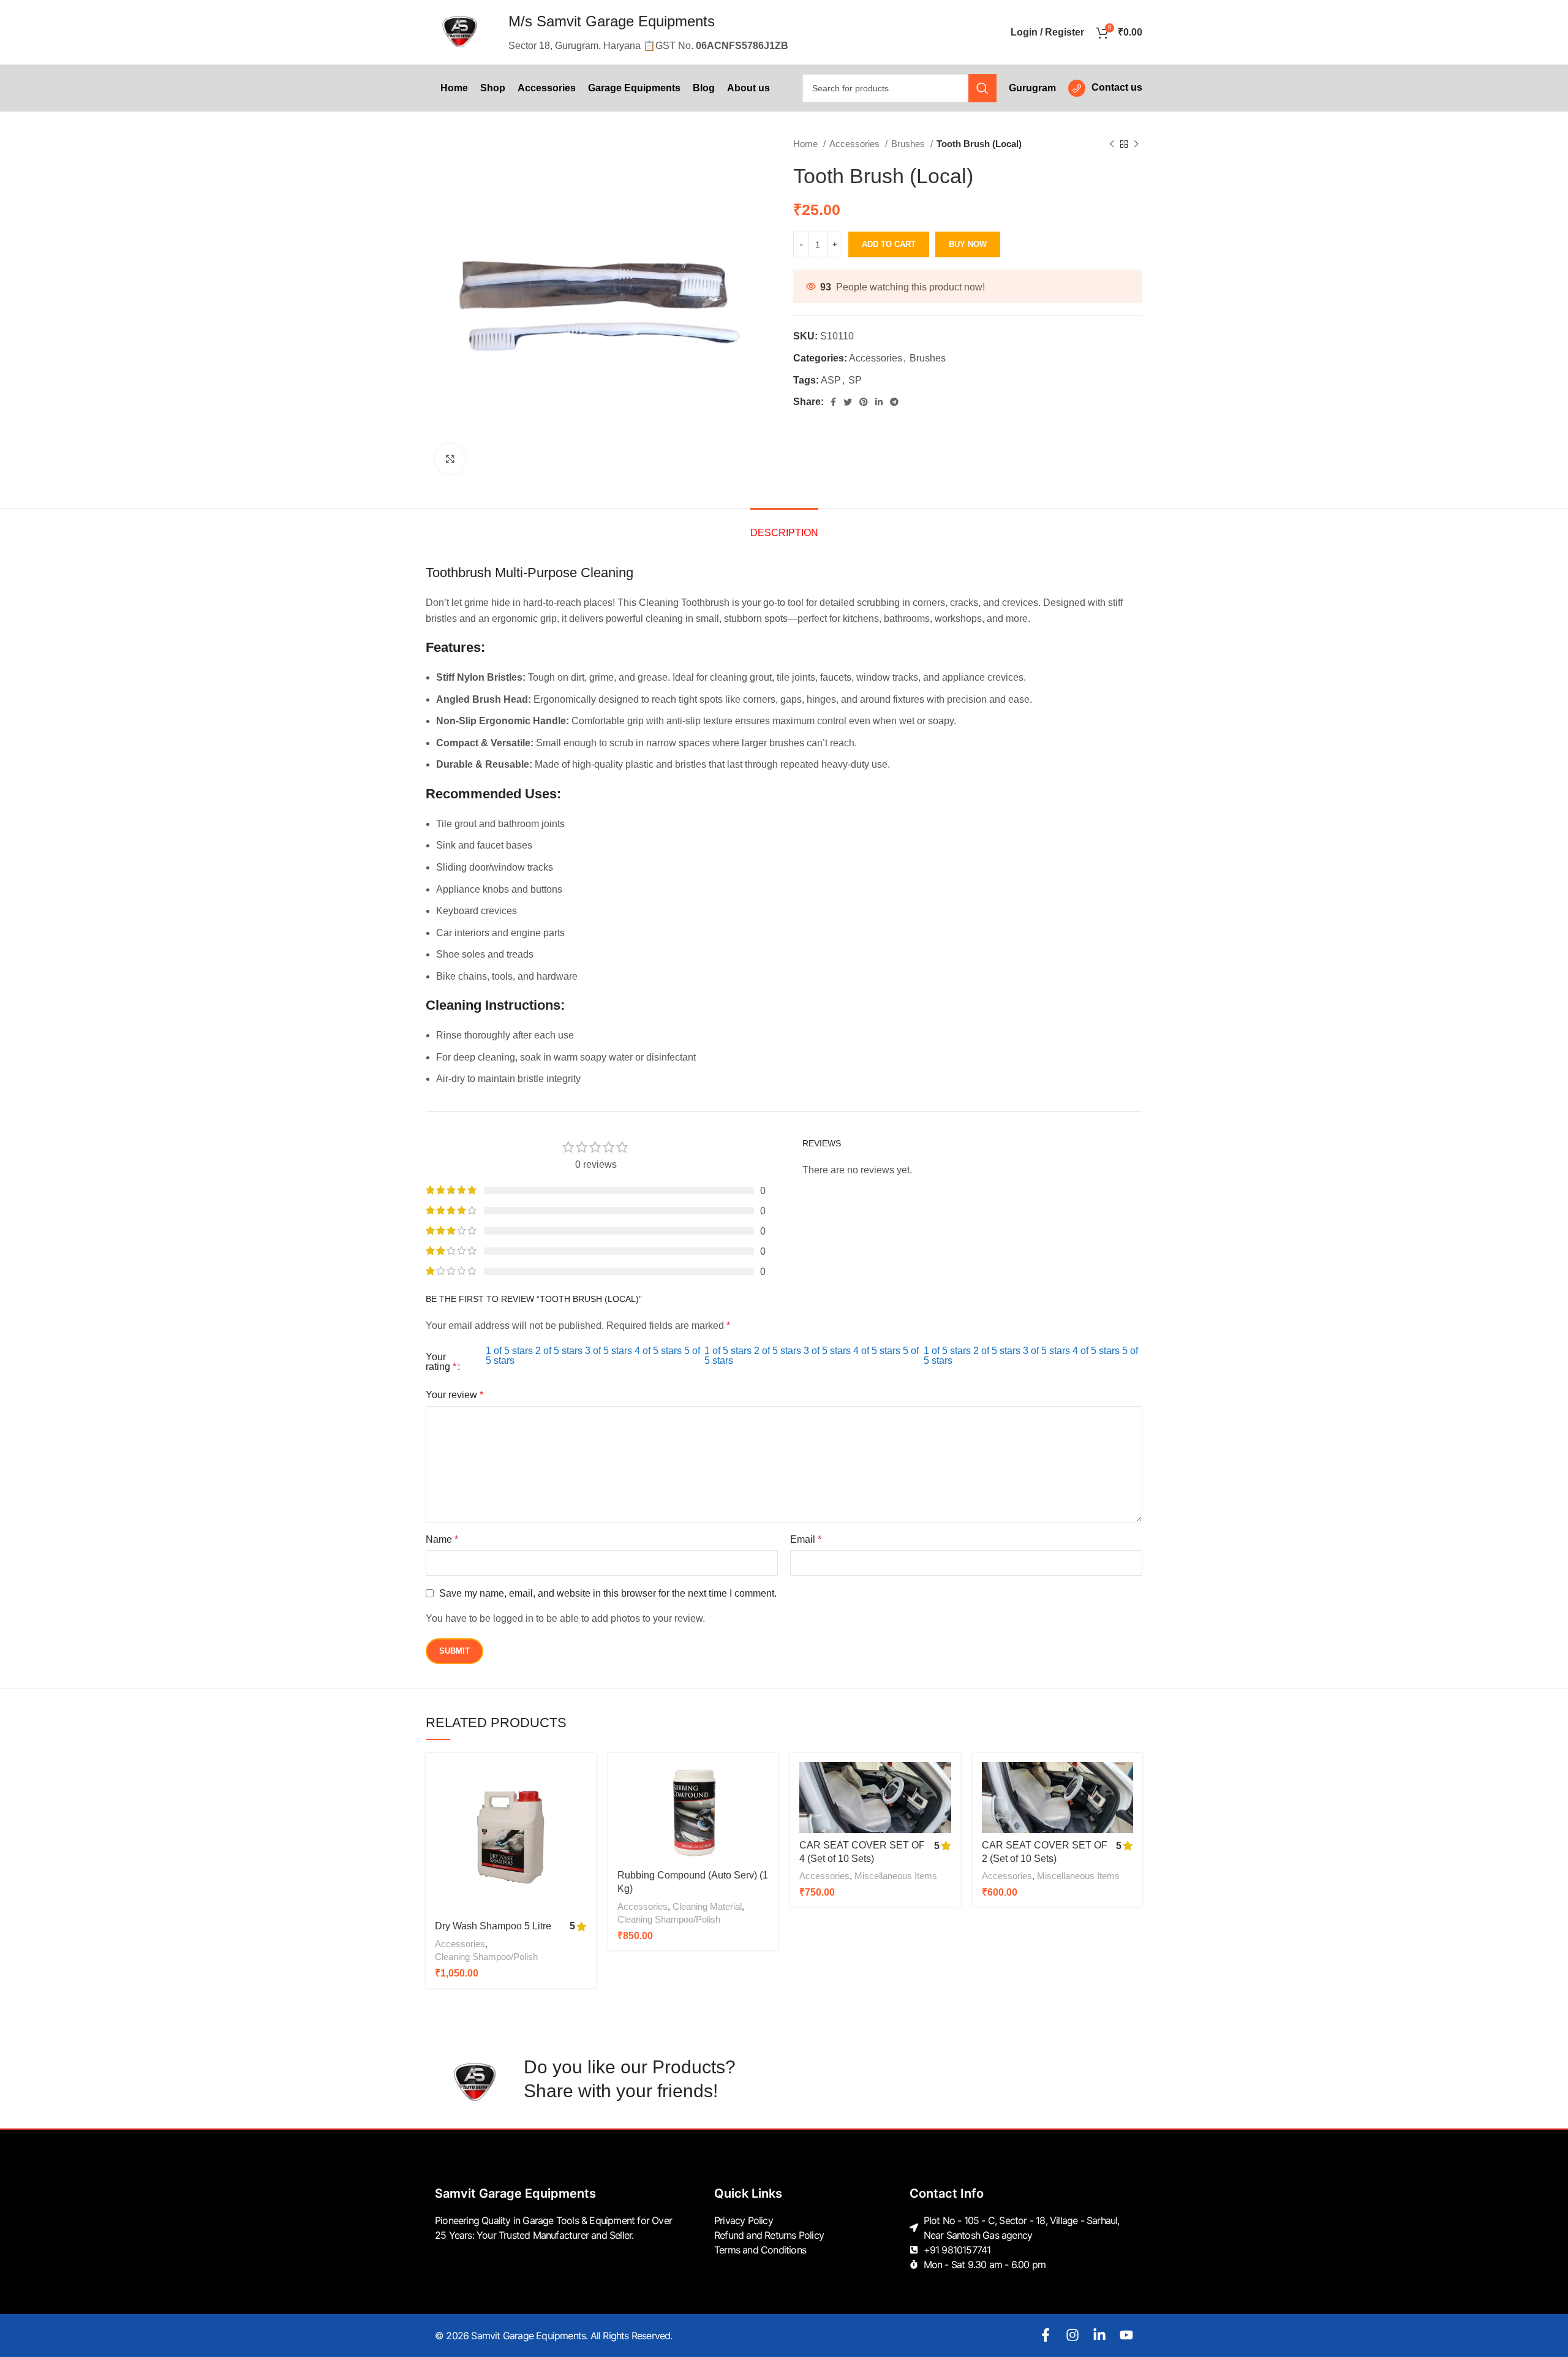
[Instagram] (1072, 2335)
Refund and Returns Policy (769, 2235)
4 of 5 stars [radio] (658, 1351)
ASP (831, 380)
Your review (454, 1395)
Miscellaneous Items (896, 1876)
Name (442, 1539)
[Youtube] (1126, 2335)
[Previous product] (1112, 144)
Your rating (441, 1362)
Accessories (856, 144)
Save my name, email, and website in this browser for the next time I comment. (608, 1593)
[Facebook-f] (1046, 2335)
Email (806, 1539)
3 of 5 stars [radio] (609, 1351)
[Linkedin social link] (879, 402)
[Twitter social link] (848, 402)
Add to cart (889, 244)
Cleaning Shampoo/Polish (486, 1957)
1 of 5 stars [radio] (509, 1351)
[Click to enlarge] (450, 459)
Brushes (909, 144)
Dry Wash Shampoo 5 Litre (493, 1926)
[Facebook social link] (833, 402)
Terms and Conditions (760, 2250)
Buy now (968, 244)
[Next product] (1136, 144)
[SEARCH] (982, 88)
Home (807, 144)
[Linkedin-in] (1099, 2335)
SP (855, 380)
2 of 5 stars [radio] (559, 1351)
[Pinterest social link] (864, 402)
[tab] (784, 527)
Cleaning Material (707, 1906)
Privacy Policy (744, 2220)
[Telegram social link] (894, 402)
